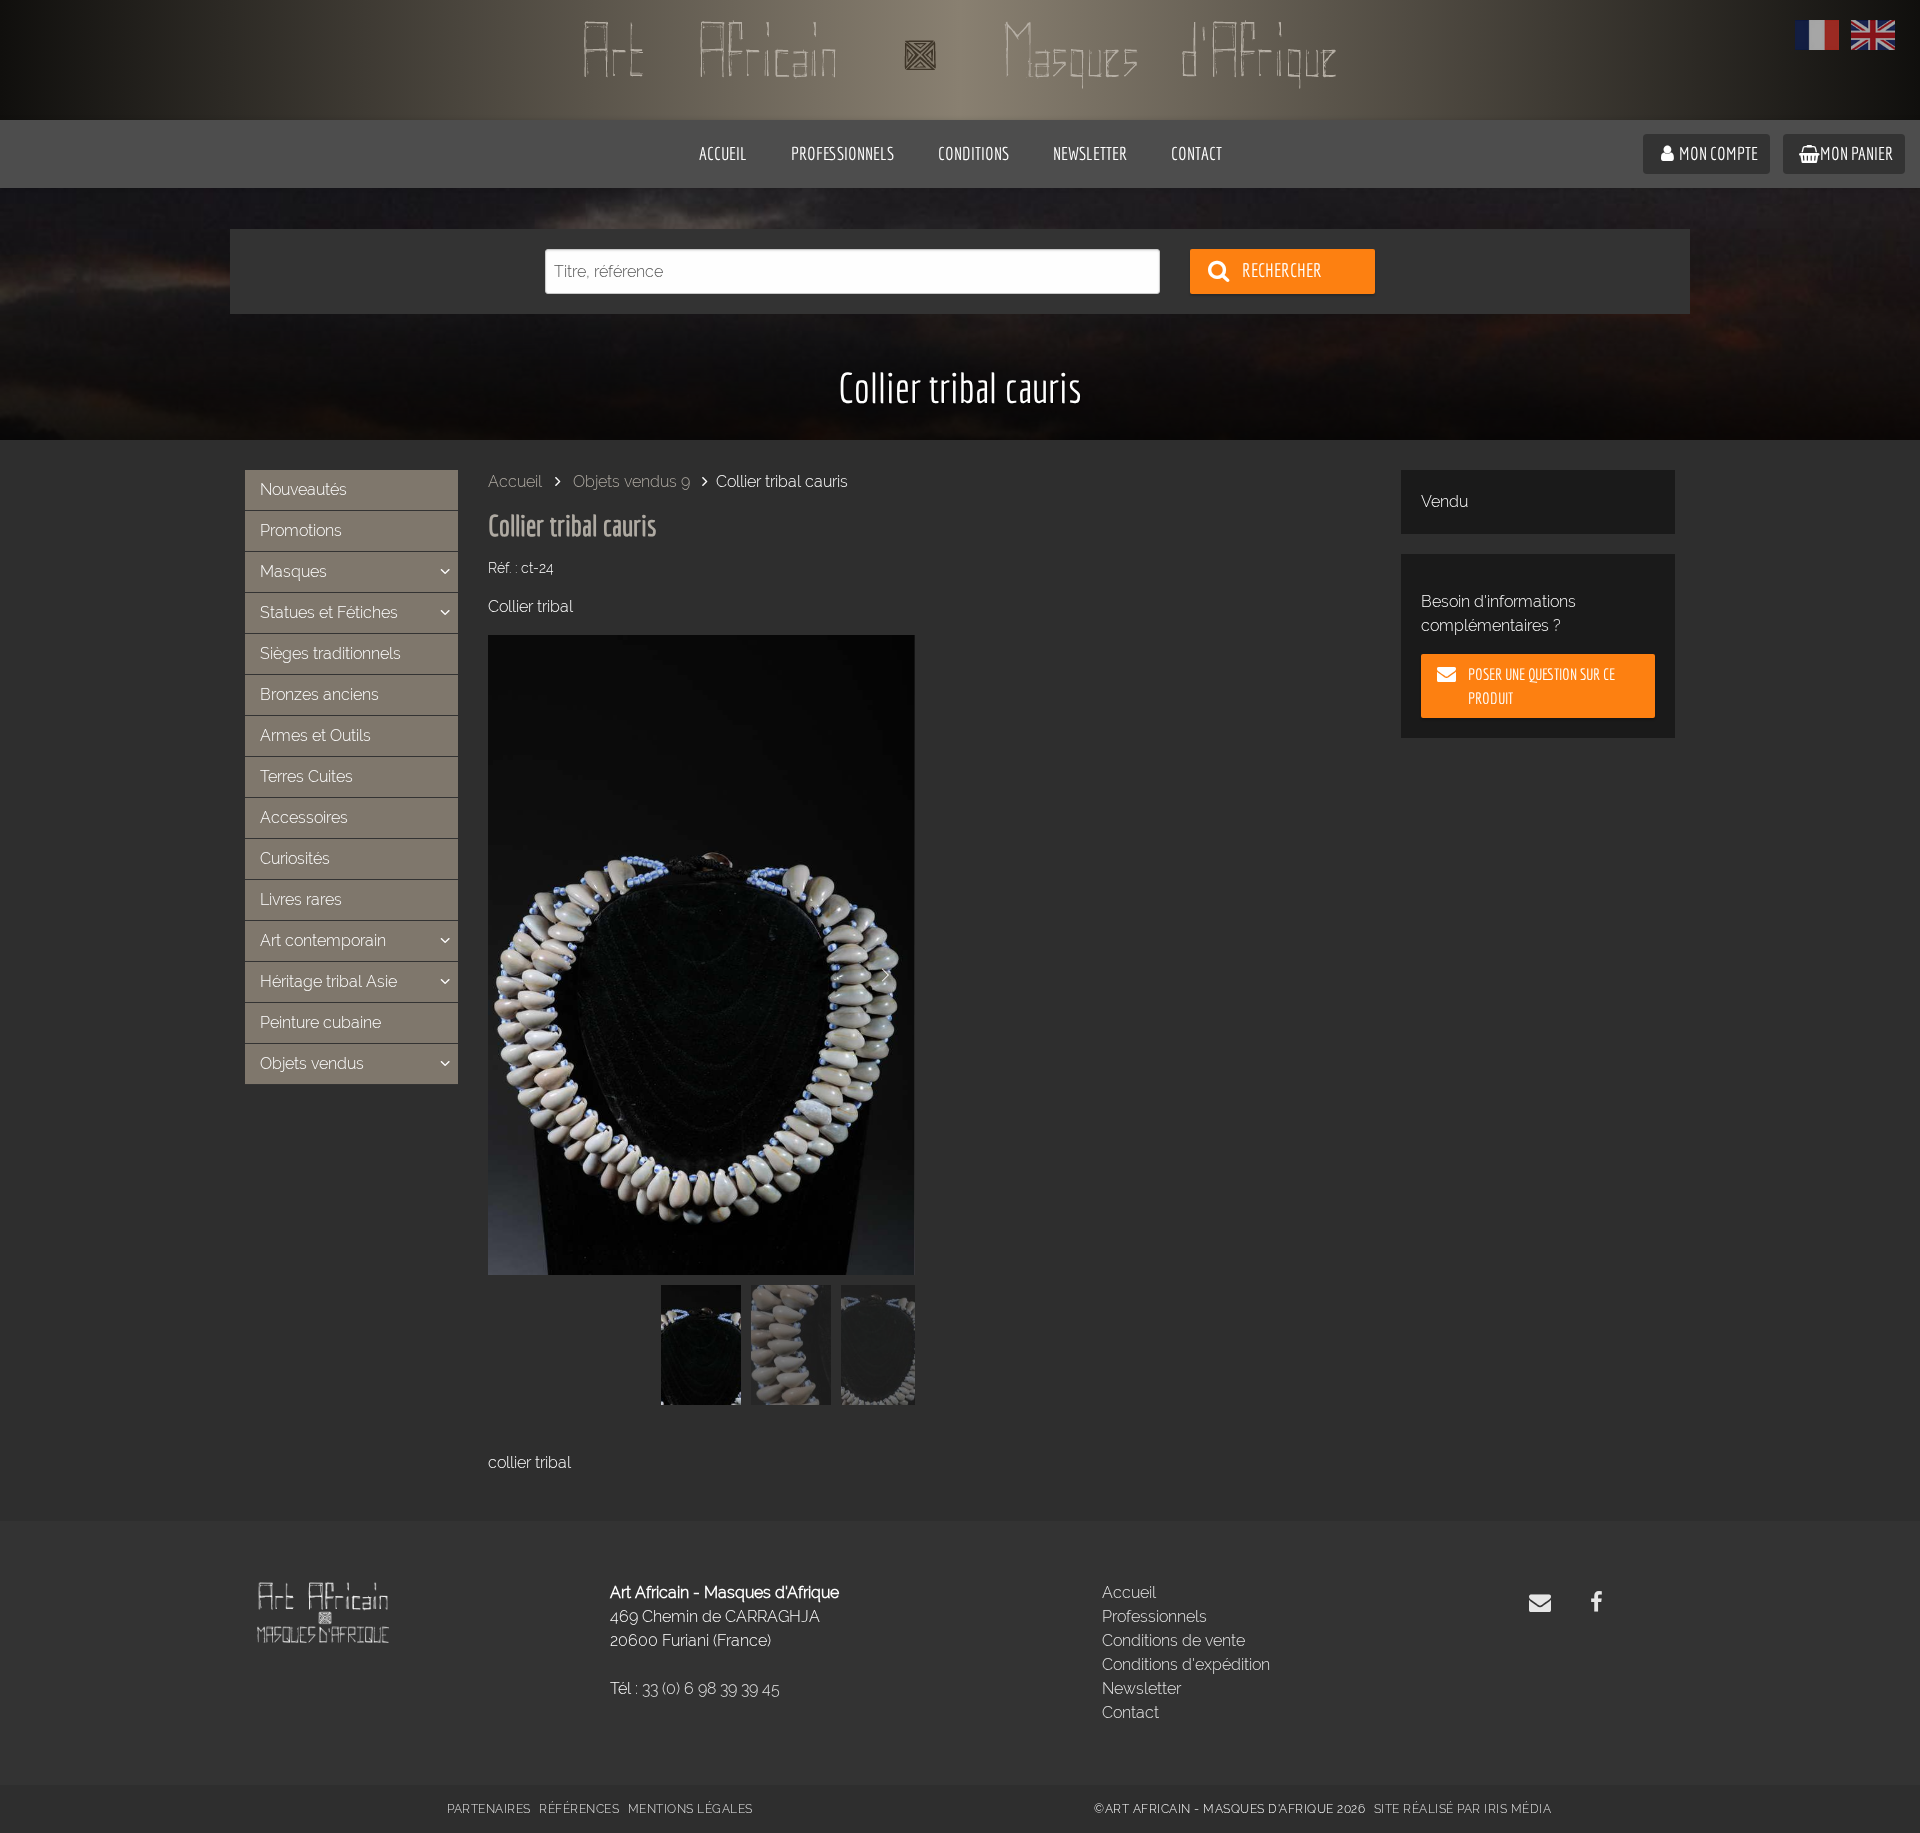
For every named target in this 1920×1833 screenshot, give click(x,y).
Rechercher (1282, 270)
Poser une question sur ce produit (1541, 686)
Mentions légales (690, 1809)
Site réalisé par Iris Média (1463, 1809)
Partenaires (489, 1809)
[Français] (1817, 35)
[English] (1873, 35)
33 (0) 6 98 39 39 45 (711, 1688)
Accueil (515, 481)
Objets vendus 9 (631, 481)
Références (579, 1809)
